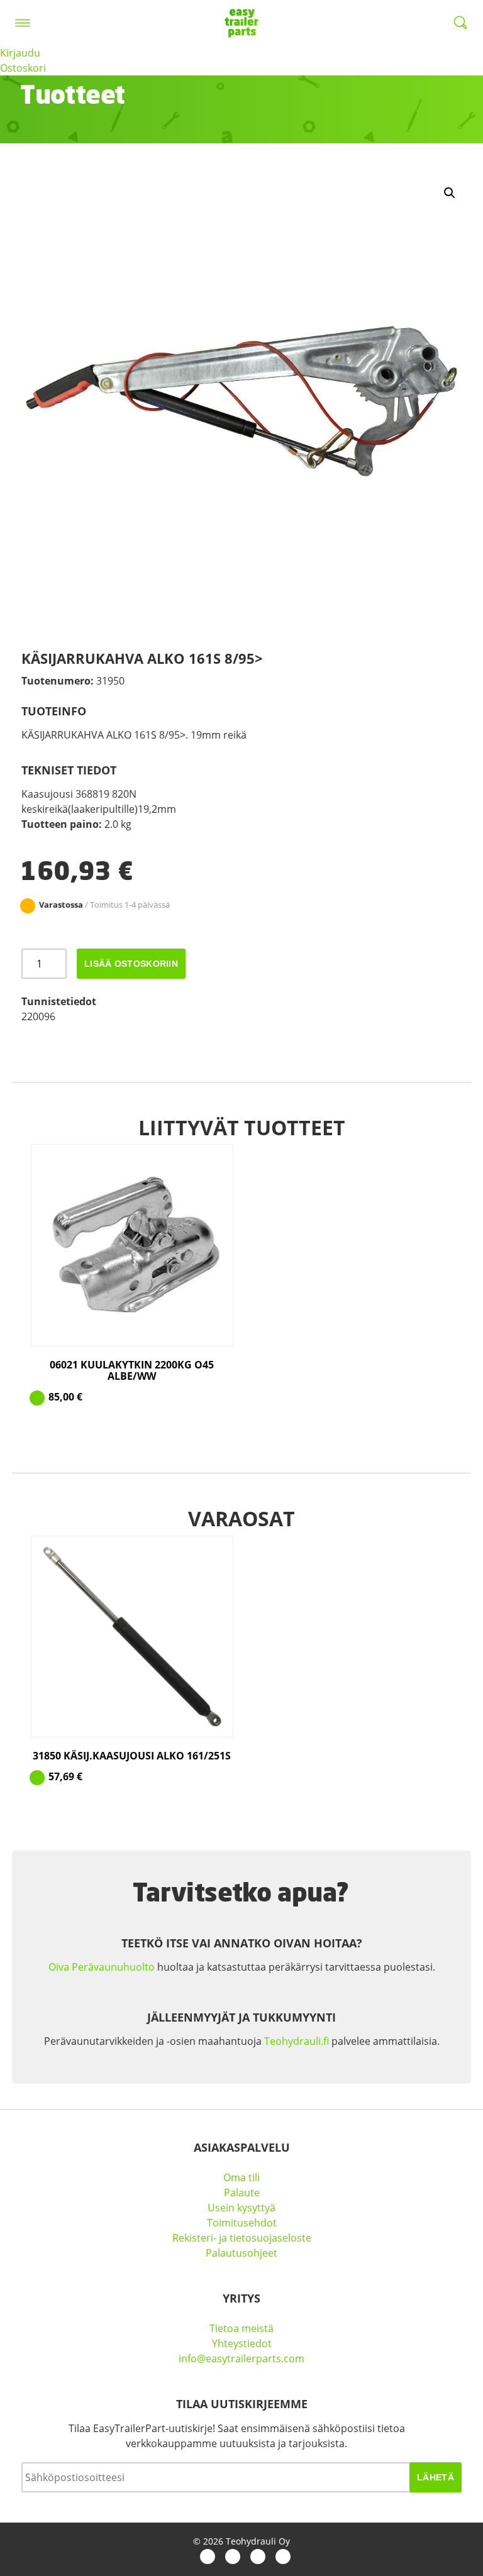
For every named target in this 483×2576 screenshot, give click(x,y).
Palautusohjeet (241, 2253)
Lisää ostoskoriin (131, 964)
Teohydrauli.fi (297, 2041)
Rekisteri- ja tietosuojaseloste (242, 2238)
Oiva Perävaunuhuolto (102, 1967)
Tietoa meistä (241, 2328)
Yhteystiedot (242, 2343)
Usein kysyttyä (241, 2208)
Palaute (242, 2193)
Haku (460, 23)
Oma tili (241, 2177)
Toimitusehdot (242, 2223)
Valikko (23, 23)
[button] (450, 193)
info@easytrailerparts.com (241, 2359)
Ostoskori (23, 68)
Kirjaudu (20, 53)
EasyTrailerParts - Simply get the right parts (241, 23)
